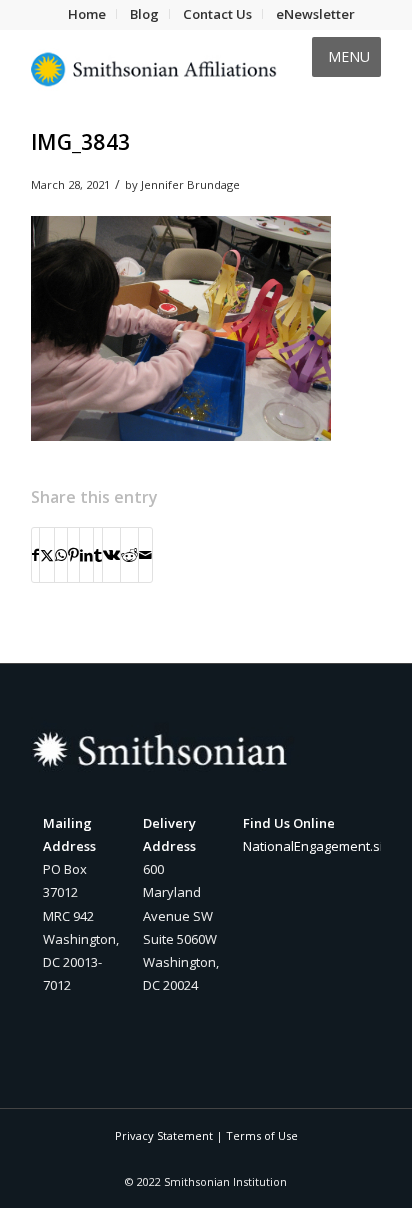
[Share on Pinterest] (73, 555)
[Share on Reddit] (129, 555)
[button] (349, 57)
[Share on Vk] (111, 555)
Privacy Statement (164, 1135)
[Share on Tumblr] (98, 555)
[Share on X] (47, 555)
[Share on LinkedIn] (86, 555)
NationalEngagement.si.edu (326, 846)
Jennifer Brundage (190, 184)
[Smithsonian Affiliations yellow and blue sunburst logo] (171, 69)
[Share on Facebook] (35, 555)
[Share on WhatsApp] (61, 555)
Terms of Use (262, 1135)
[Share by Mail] (145, 555)
